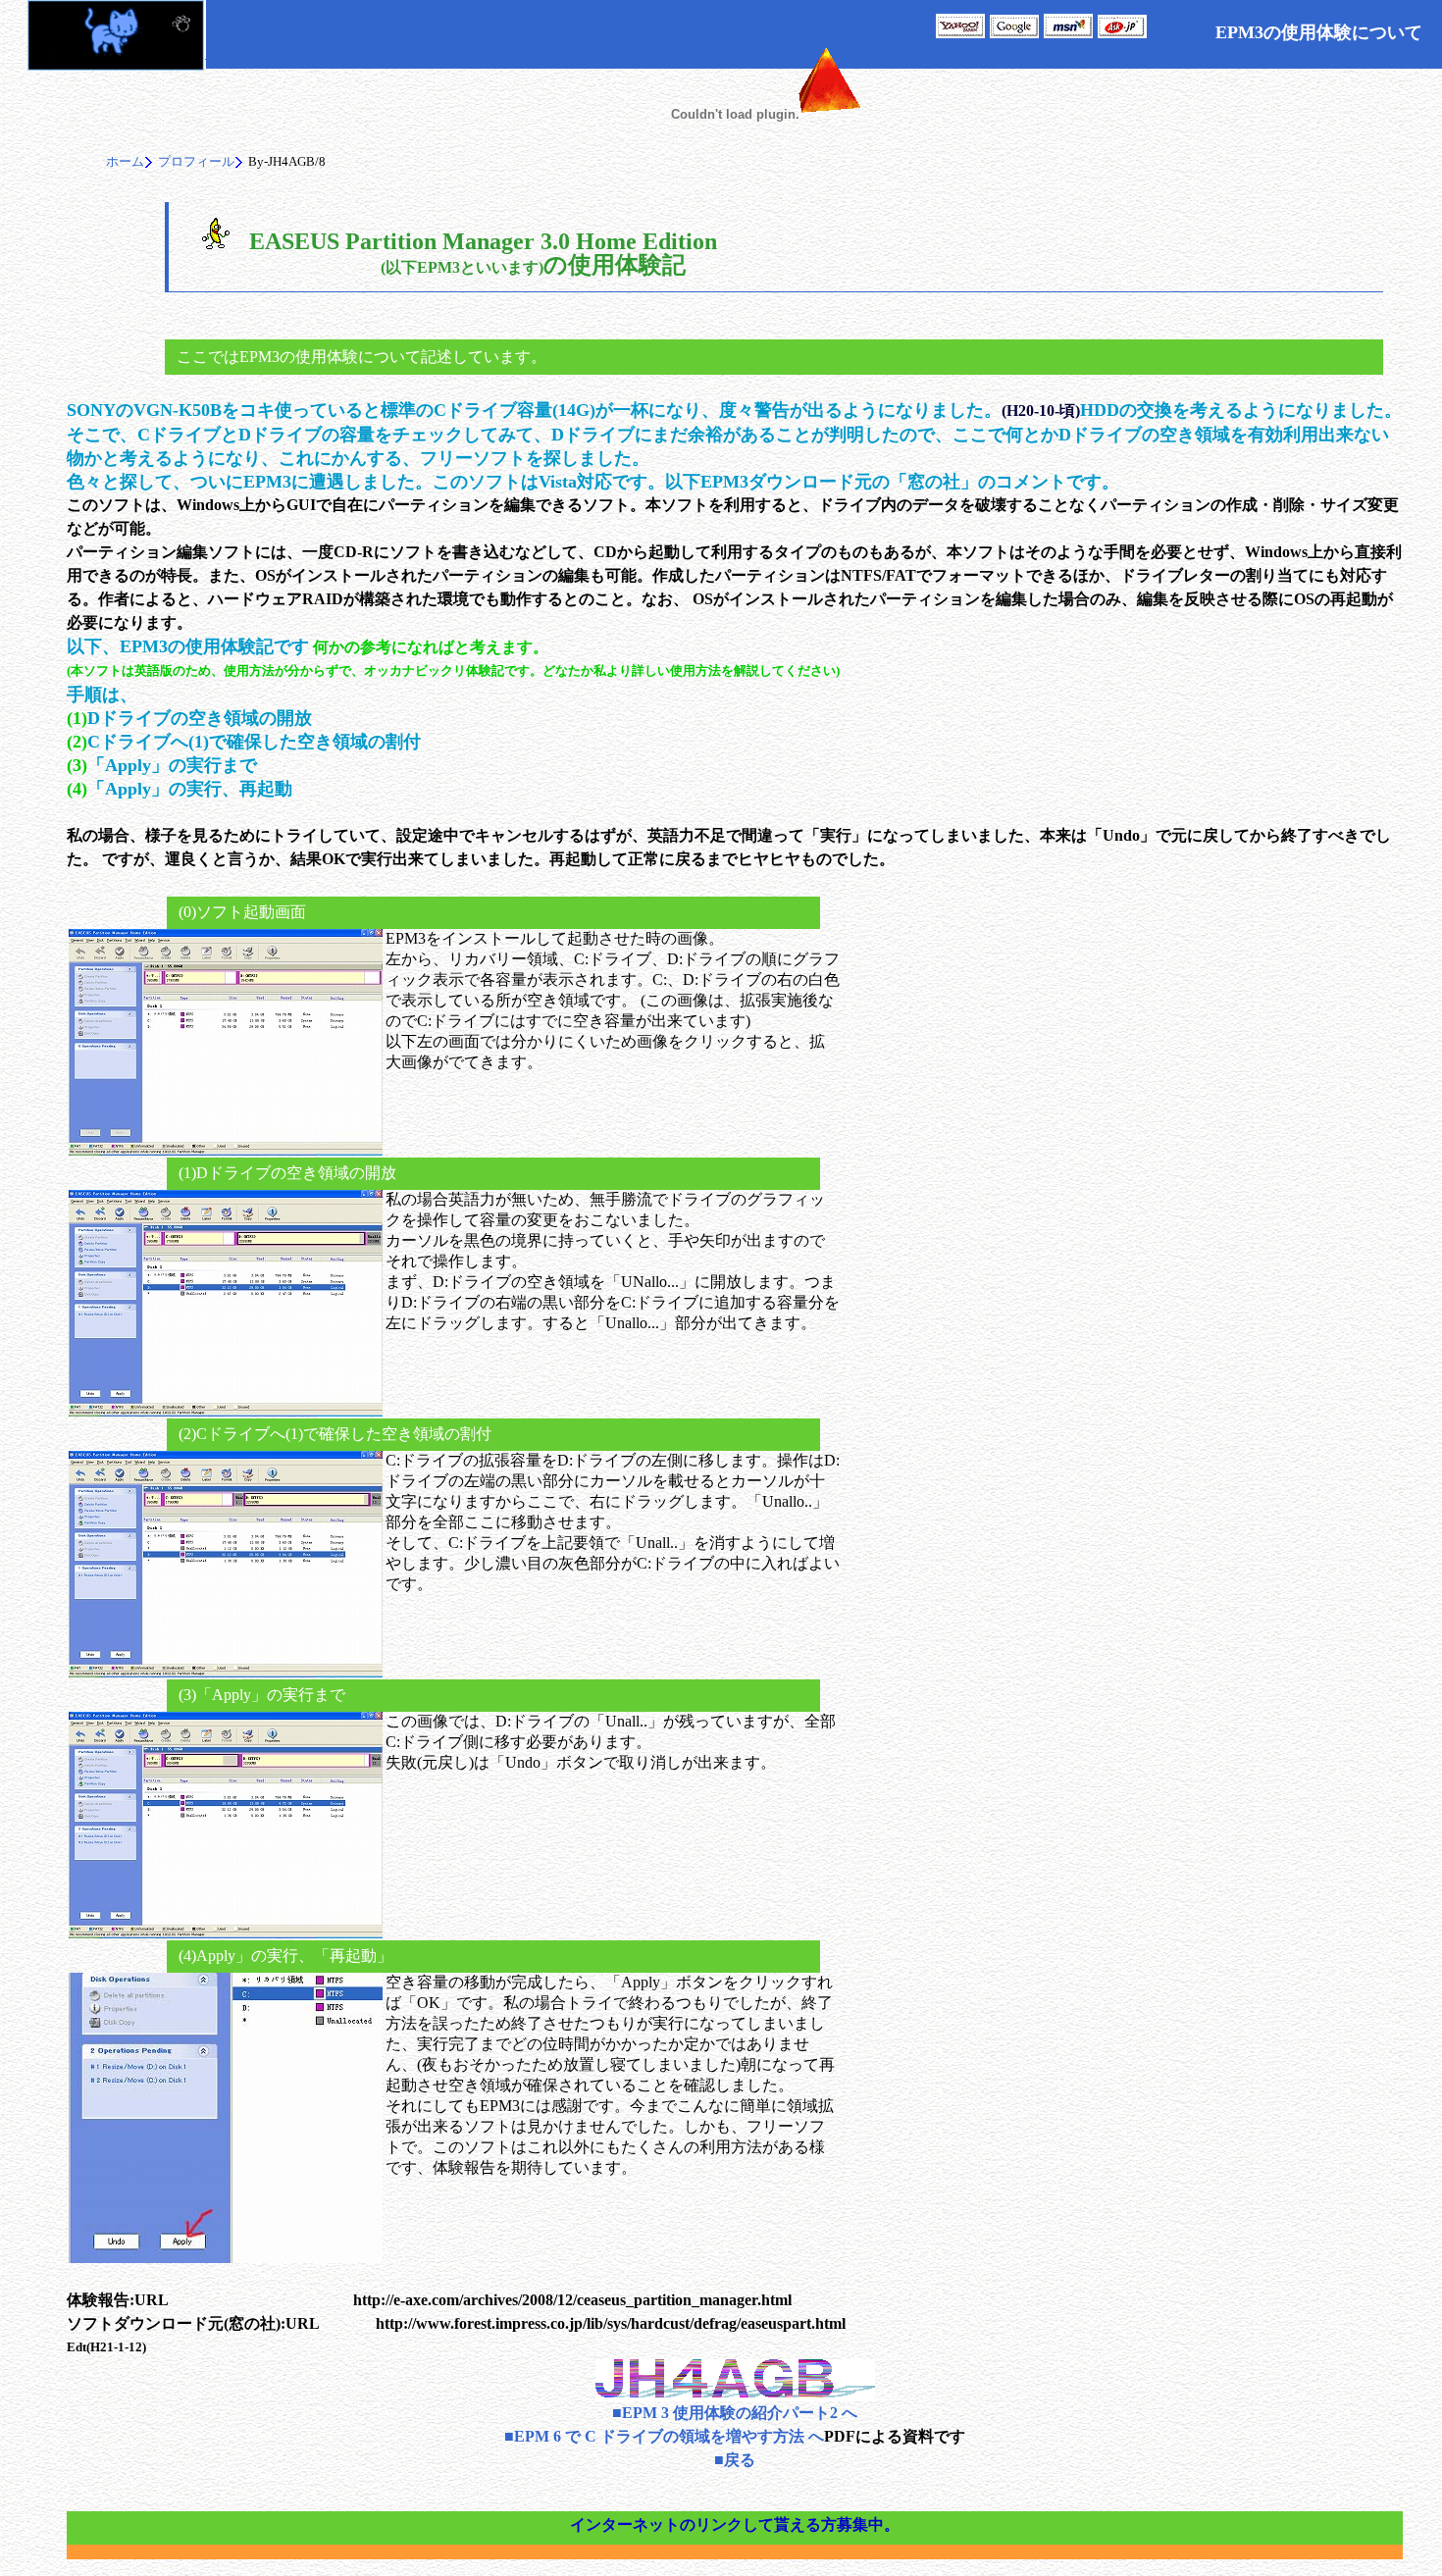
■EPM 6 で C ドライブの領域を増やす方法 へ (664, 2436)
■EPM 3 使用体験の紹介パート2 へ (735, 2413)
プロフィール (196, 161)
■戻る (735, 2460)
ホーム (125, 161)
